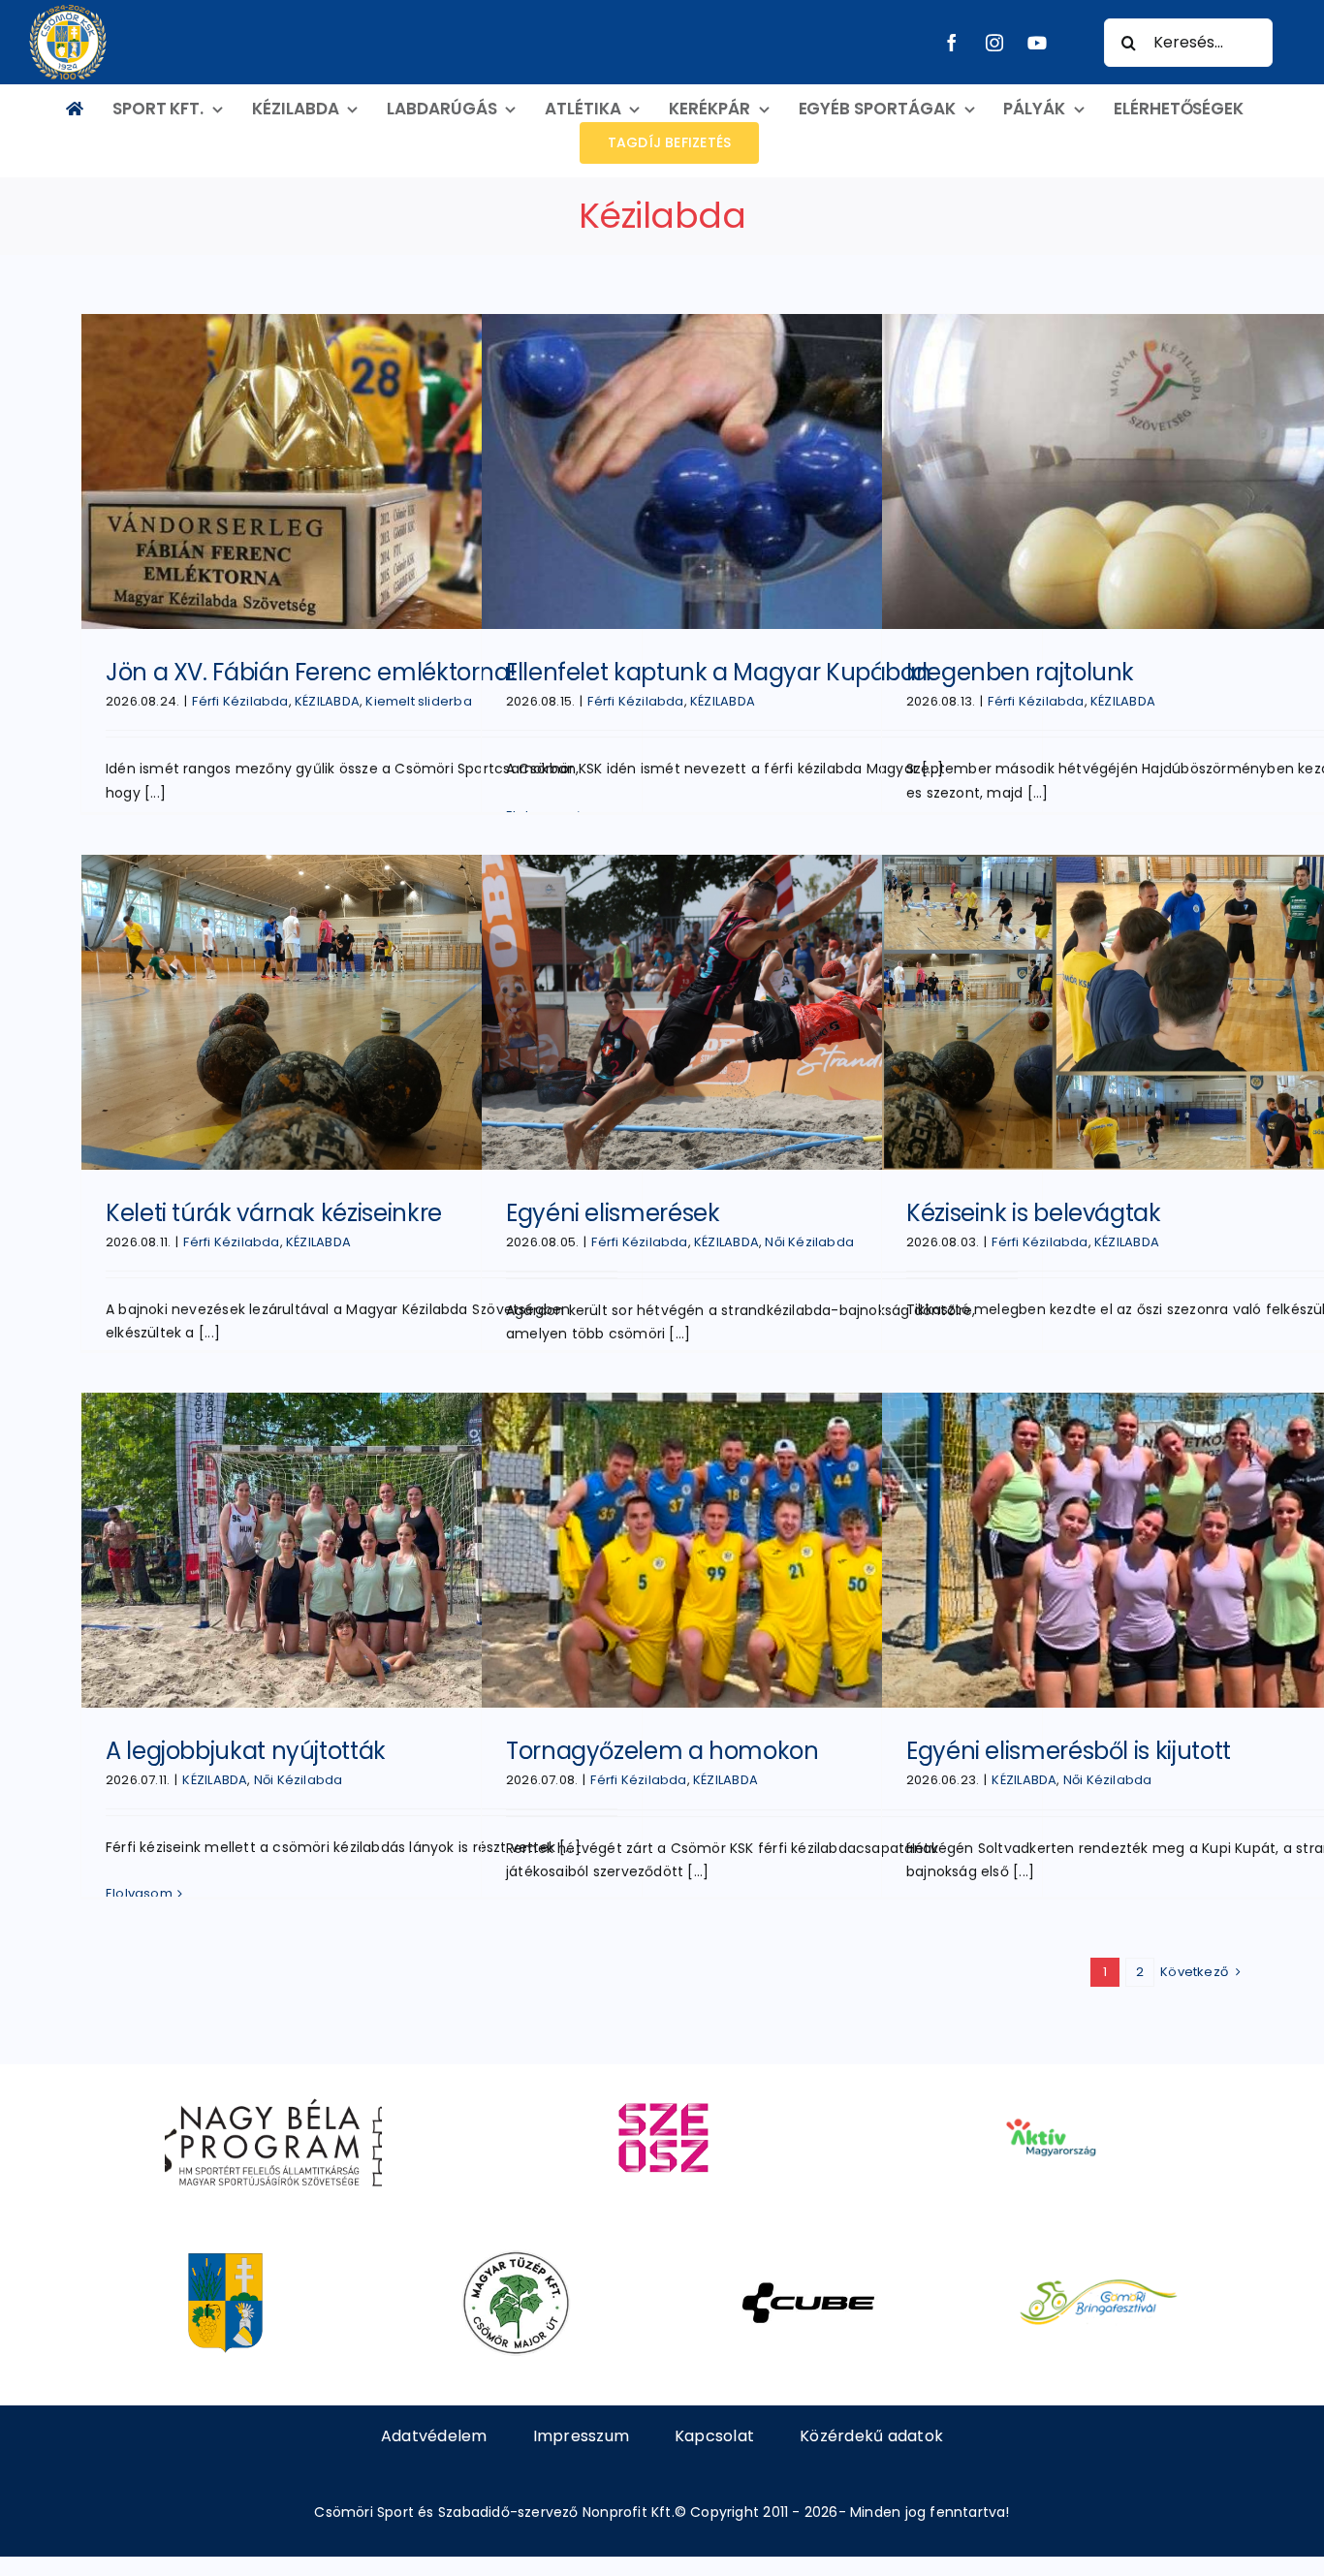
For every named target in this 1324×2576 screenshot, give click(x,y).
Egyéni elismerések (613, 1213)
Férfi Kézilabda (240, 701)
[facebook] (952, 43)
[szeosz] (662, 2091)
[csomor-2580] (225, 2257)
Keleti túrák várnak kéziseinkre (274, 1213)
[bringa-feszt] (1099, 2257)
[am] (1050, 2091)
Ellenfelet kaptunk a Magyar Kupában (718, 672)
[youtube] (1037, 43)
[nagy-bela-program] (273, 2091)
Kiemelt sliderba (418, 701)
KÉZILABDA (327, 701)
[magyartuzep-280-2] (516, 2257)
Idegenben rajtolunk (1020, 672)
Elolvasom (139, 1893)
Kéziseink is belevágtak (1034, 1213)
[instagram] (994, 43)
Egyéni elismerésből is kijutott (1069, 1751)
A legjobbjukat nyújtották (246, 1751)
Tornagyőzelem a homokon (662, 1751)
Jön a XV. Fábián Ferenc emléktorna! (311, 672)
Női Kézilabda (809, 1242)
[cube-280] (808, 2257)
